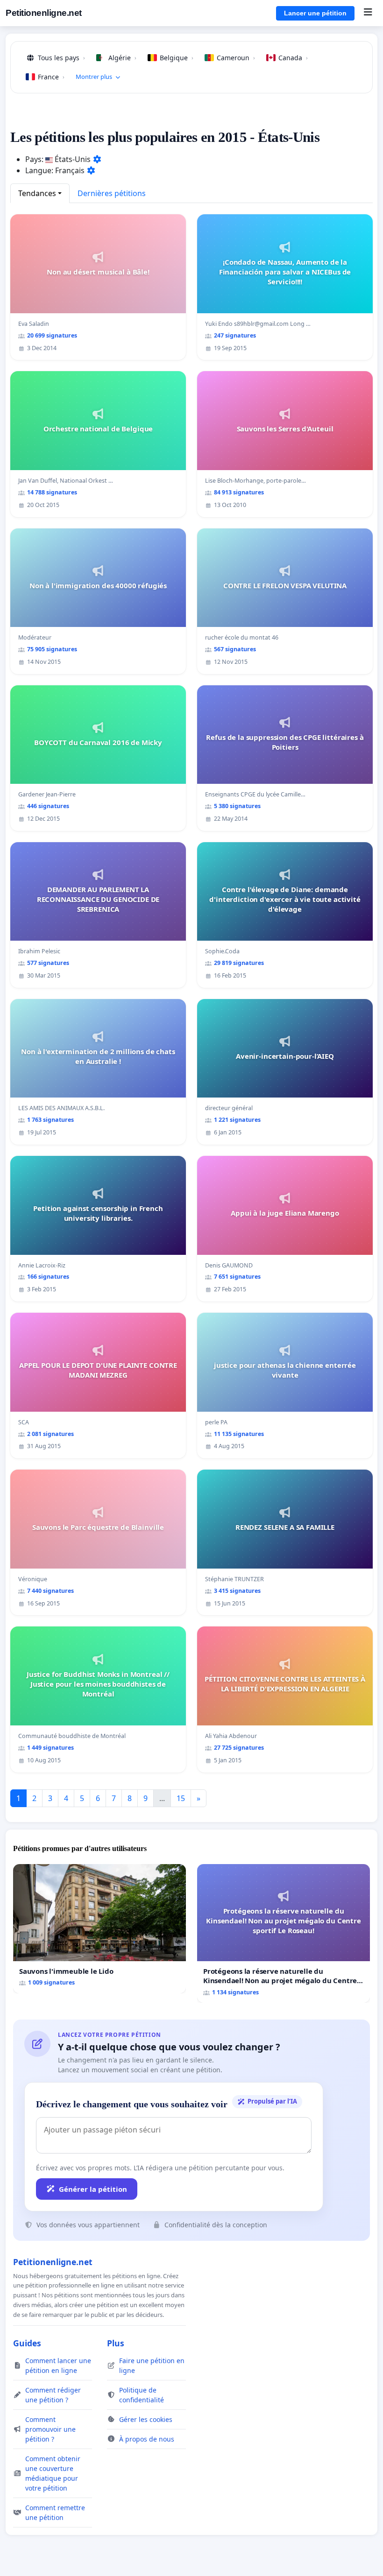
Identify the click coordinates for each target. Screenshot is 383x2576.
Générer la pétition (93, 2189)
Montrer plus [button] (94, 77)
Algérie (122, 58)
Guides (27, 2343)
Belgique (177, 58)
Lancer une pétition (315, 13)
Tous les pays (61, 58)
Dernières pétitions (112, 193)
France (51, 77)
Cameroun (236, 58)
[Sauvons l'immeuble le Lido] (99, 1929)
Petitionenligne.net (44, 13)
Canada (293, 58)
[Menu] (368, 13)
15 (181, 1798)
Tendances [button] (37, 193)
